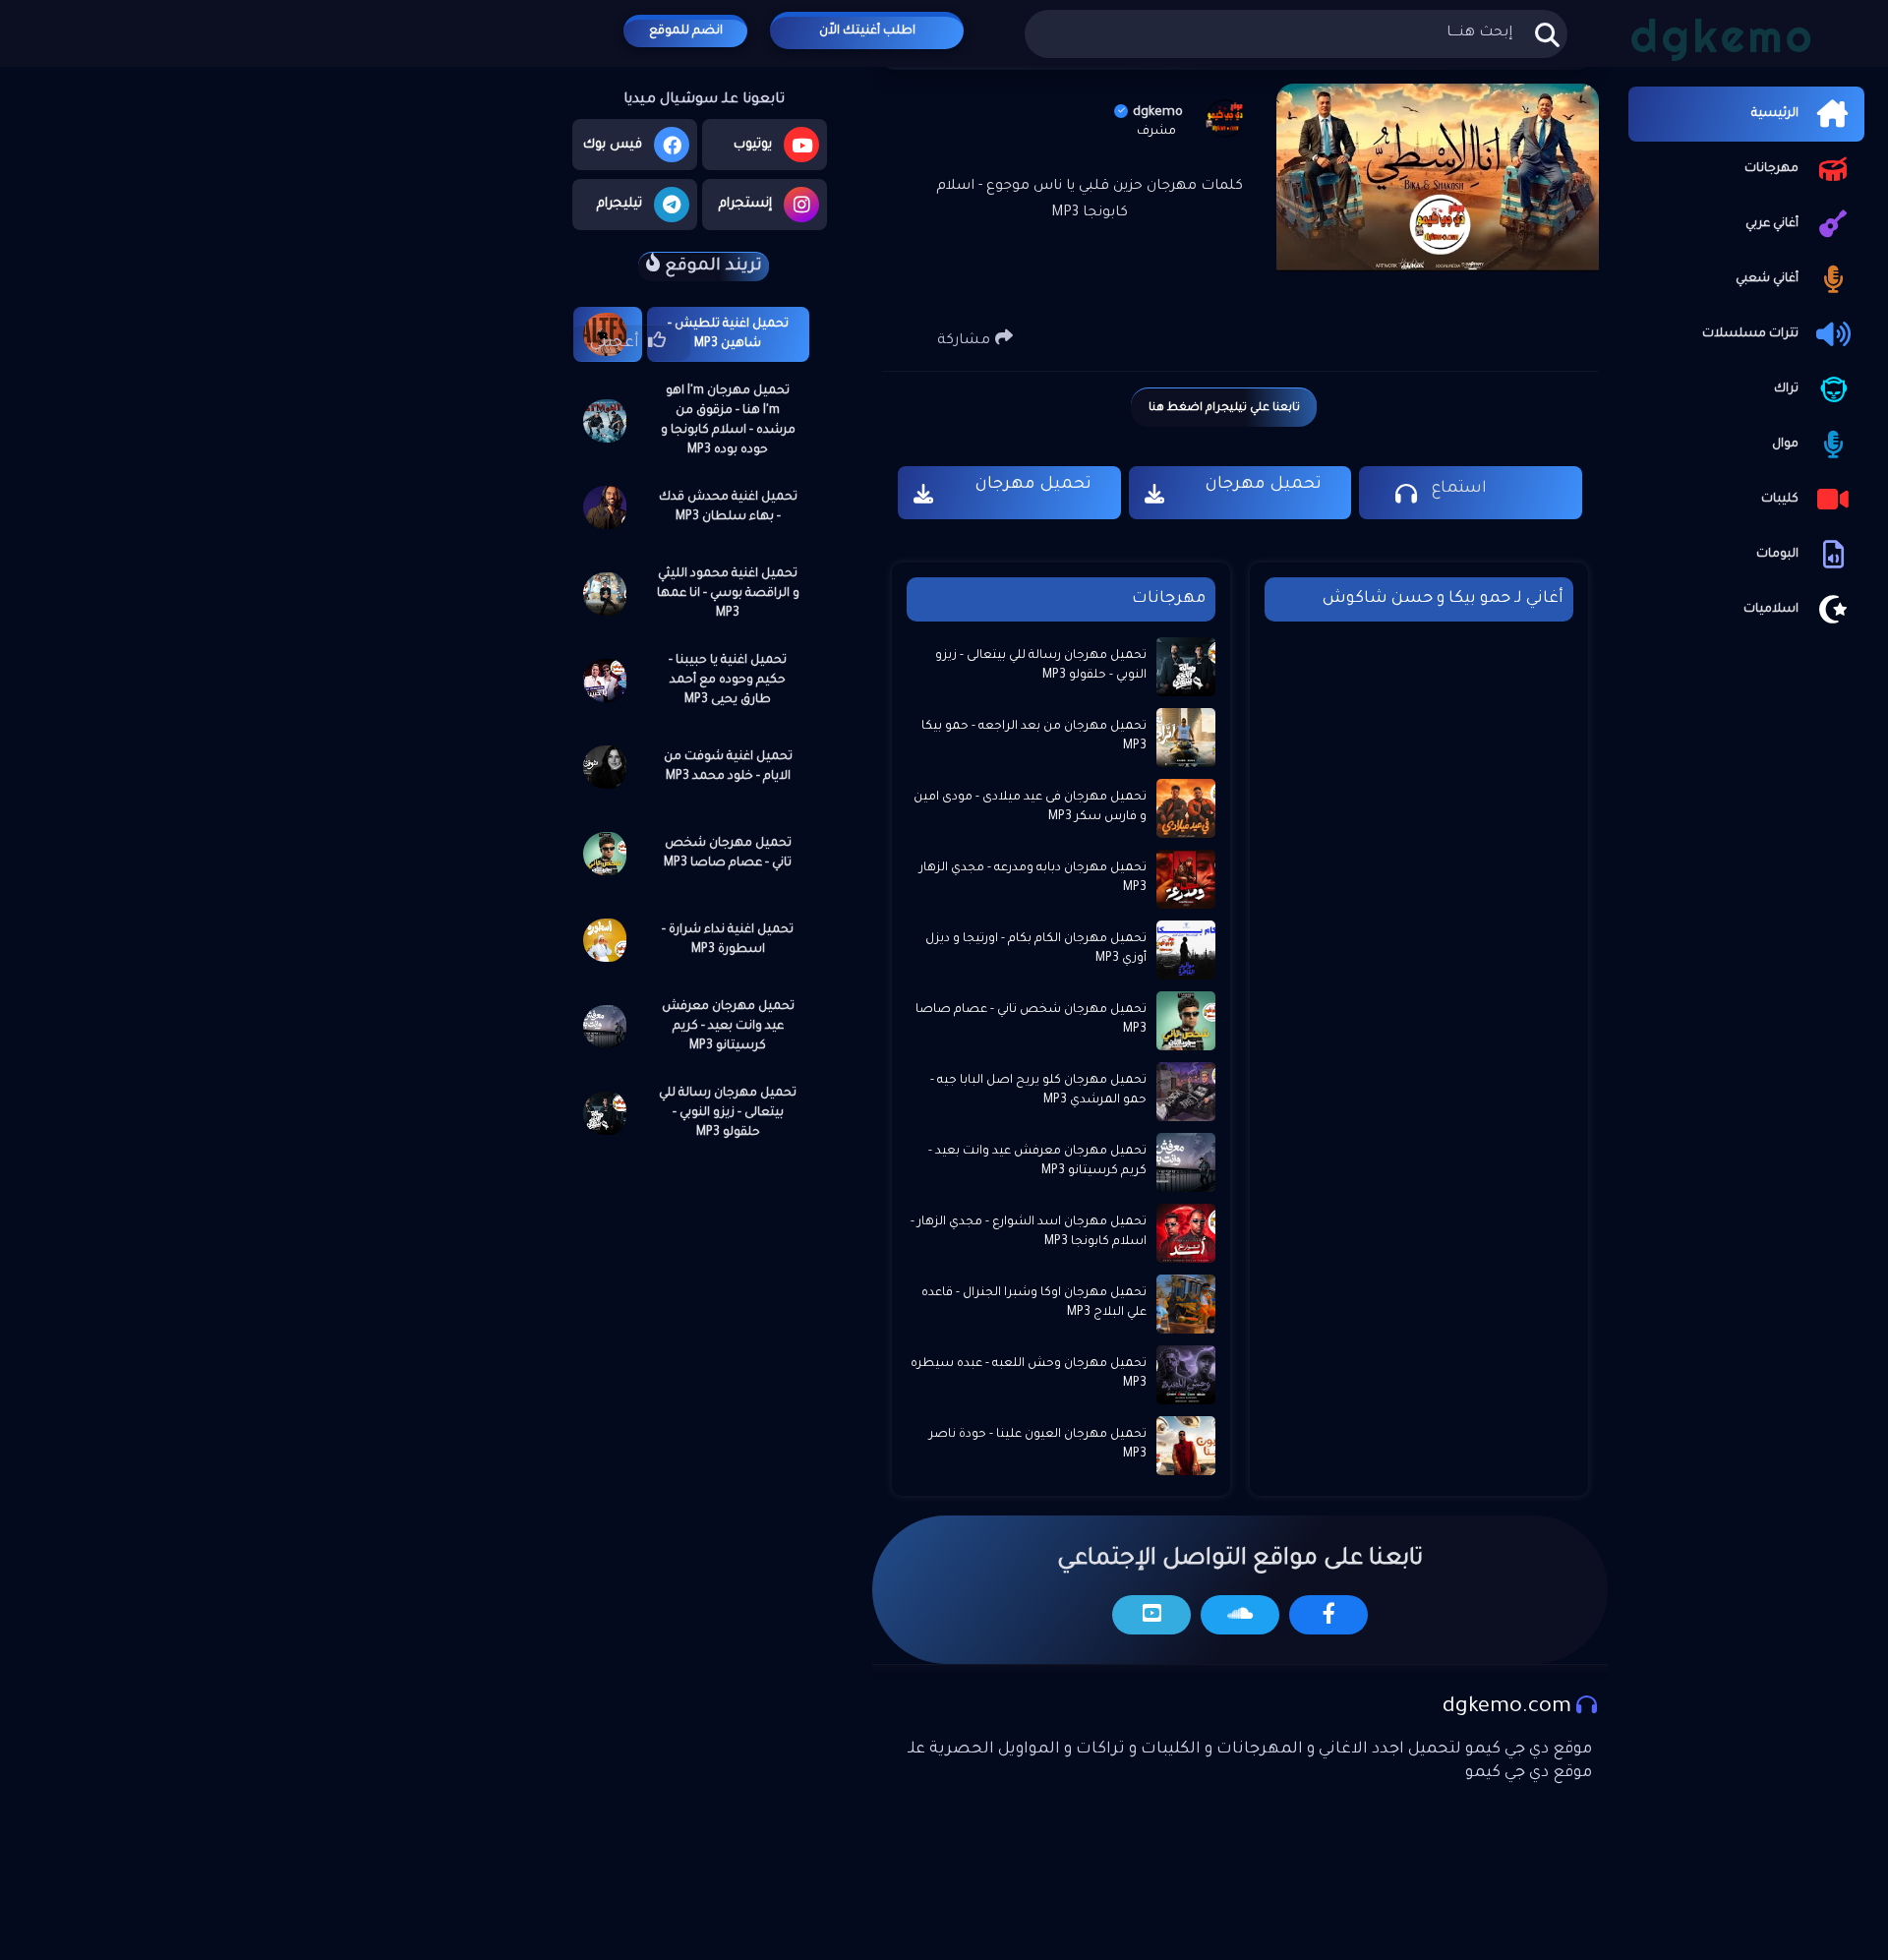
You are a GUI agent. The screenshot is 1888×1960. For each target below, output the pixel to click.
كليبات (1780, 500)
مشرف (1156, 132)
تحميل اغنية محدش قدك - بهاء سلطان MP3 (728, 507)
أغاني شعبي (1767, 279)
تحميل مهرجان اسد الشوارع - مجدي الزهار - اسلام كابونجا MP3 (1029, 1232)
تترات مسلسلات (1750, 334)
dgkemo (1158, 113)
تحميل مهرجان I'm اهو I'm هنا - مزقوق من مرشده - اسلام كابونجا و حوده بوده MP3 (728, 421)
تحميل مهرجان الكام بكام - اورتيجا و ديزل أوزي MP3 (1036, 949)
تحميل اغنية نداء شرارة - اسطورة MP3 (728, 940)
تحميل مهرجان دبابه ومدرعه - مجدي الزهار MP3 (1033, 878)
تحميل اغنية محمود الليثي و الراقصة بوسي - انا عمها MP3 (728, 594)
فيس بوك (613, 145)
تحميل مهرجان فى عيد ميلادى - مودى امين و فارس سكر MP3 (1030, 807)
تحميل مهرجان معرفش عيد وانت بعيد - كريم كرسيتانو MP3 (728, 1027)
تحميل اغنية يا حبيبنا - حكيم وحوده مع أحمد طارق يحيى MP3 (728, 681)
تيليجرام (619, 204)
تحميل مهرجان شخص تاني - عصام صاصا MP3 (728, 854)
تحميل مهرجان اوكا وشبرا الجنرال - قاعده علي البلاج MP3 (1034, 1303)
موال (1785, 445)
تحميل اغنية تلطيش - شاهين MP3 (728, 334)
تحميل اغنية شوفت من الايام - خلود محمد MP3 (728, 767)
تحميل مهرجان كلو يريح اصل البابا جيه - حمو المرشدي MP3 (1038, 1091)
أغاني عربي (1772, 224)
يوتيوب (753, 145)
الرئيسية (1775, 114)
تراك (1786, 389)
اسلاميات (1771, 610)
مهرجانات (1771, 169)
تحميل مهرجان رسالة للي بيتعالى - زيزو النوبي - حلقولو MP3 (728, 1113)
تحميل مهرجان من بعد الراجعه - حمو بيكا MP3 (1034, 737)
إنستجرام (745, 204)
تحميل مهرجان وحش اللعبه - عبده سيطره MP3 (1029, 1374)
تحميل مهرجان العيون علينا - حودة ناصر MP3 (1038, 1445)
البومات (1777, 555)
